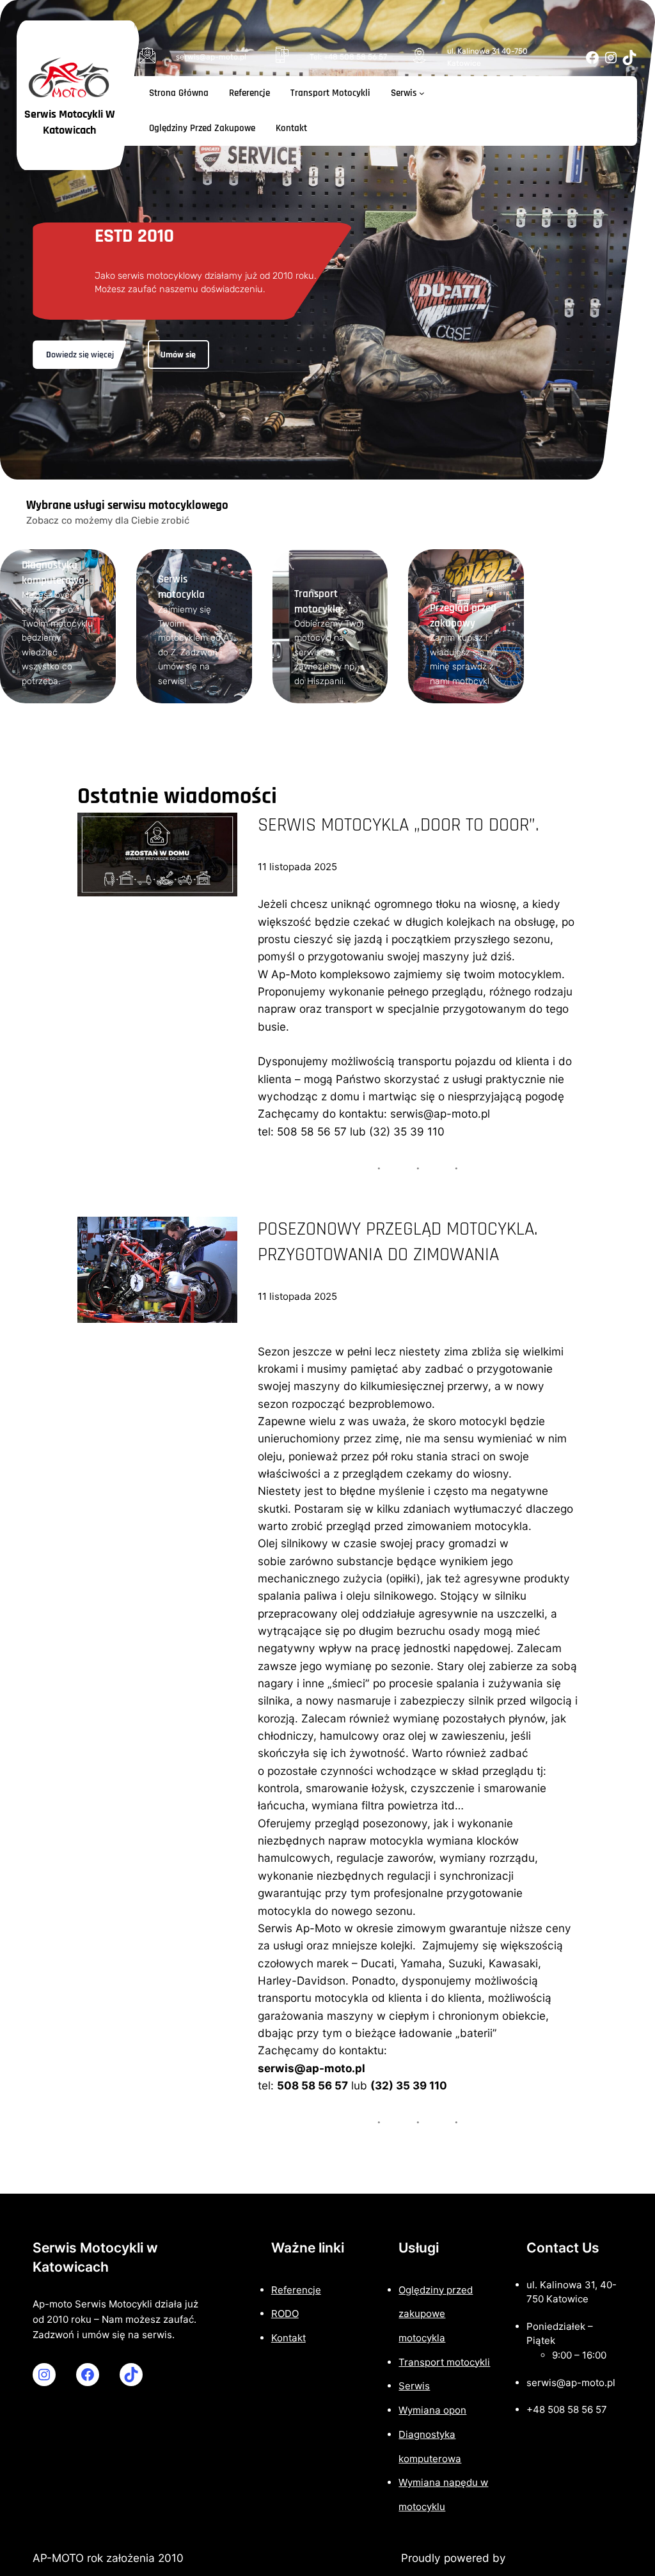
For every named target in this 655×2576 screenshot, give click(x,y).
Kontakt (288, 2338)
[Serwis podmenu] (422, 93)
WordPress (537, 2558)
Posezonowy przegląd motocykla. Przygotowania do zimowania (398, 1242)
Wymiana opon (432, 2410)
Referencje (296, 2290)
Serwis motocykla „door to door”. (399, 825)
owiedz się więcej (80, 355)
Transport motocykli (444, 2362)
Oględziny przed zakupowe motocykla (436, 2314)
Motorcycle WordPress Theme (321, 2558)
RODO (285, 2314)
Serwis (414, 2386)
